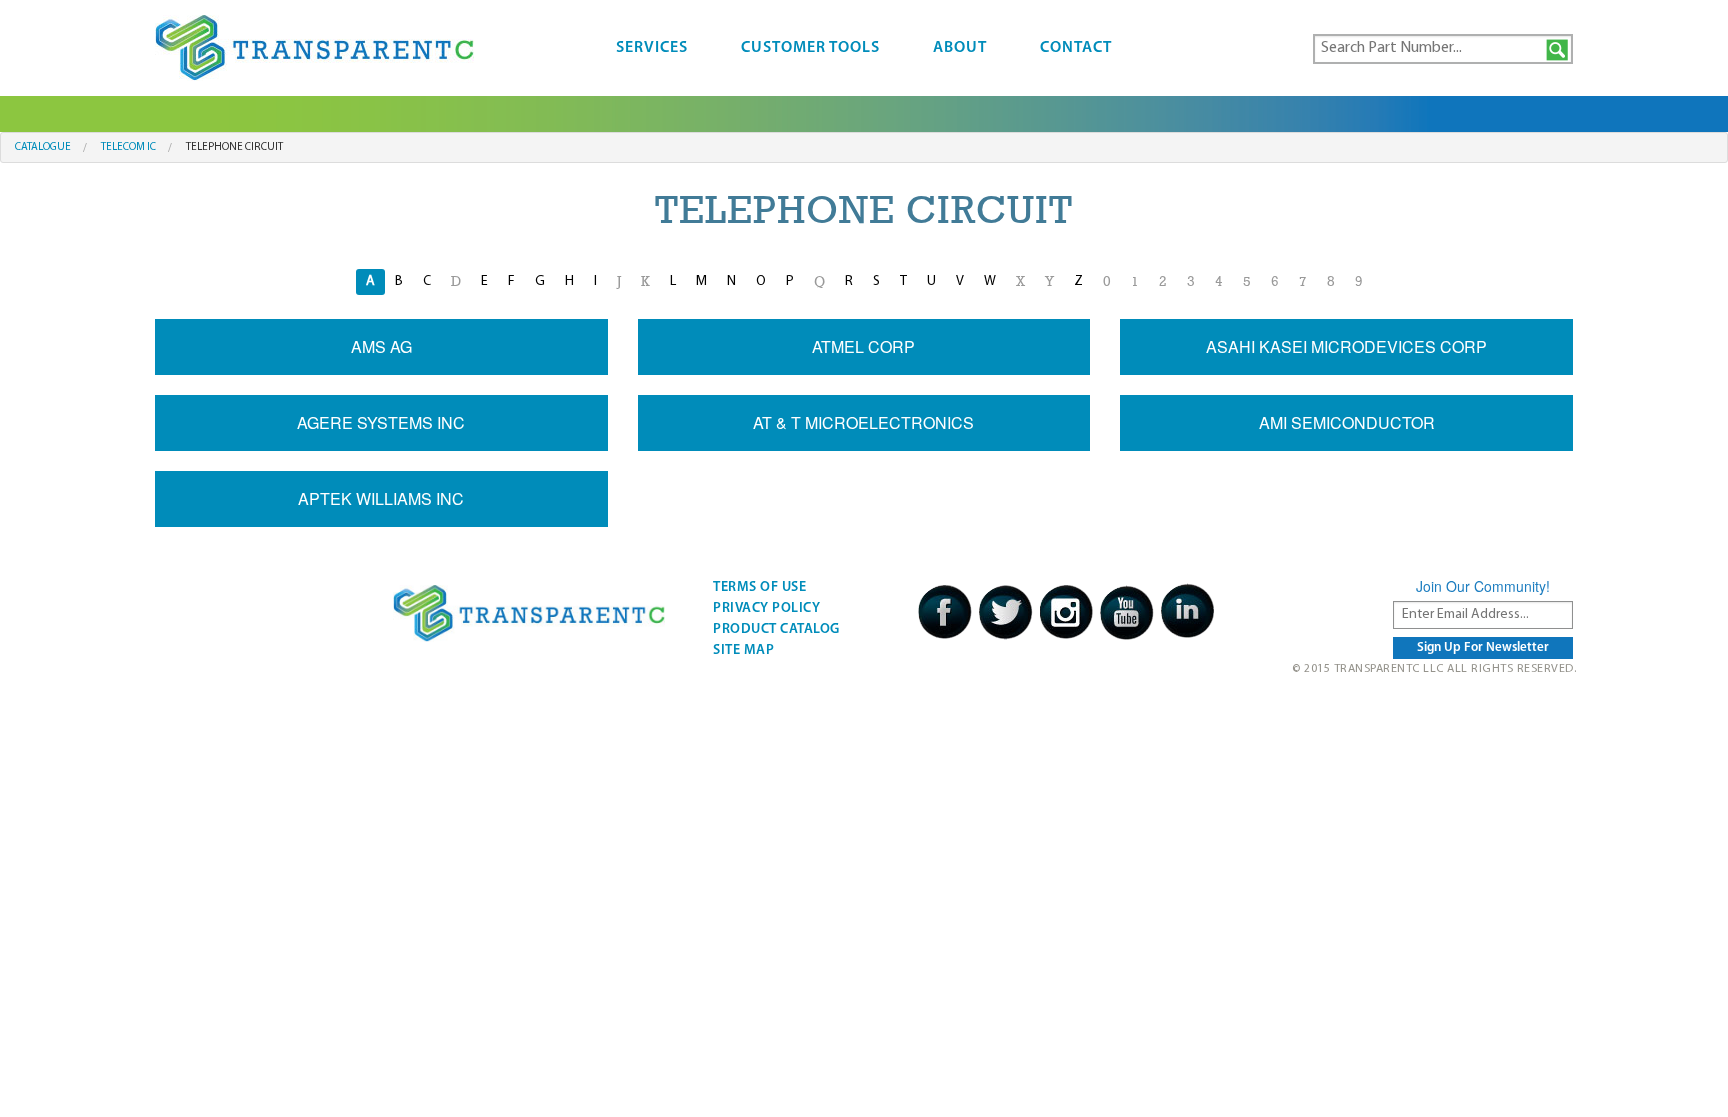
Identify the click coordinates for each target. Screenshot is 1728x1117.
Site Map (743, 650)
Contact (1076, 48)
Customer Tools (810, 48)
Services (652, 48)
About (960, 48)
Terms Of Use (759, 587)
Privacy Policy (766, 608)
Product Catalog (776, 629)
